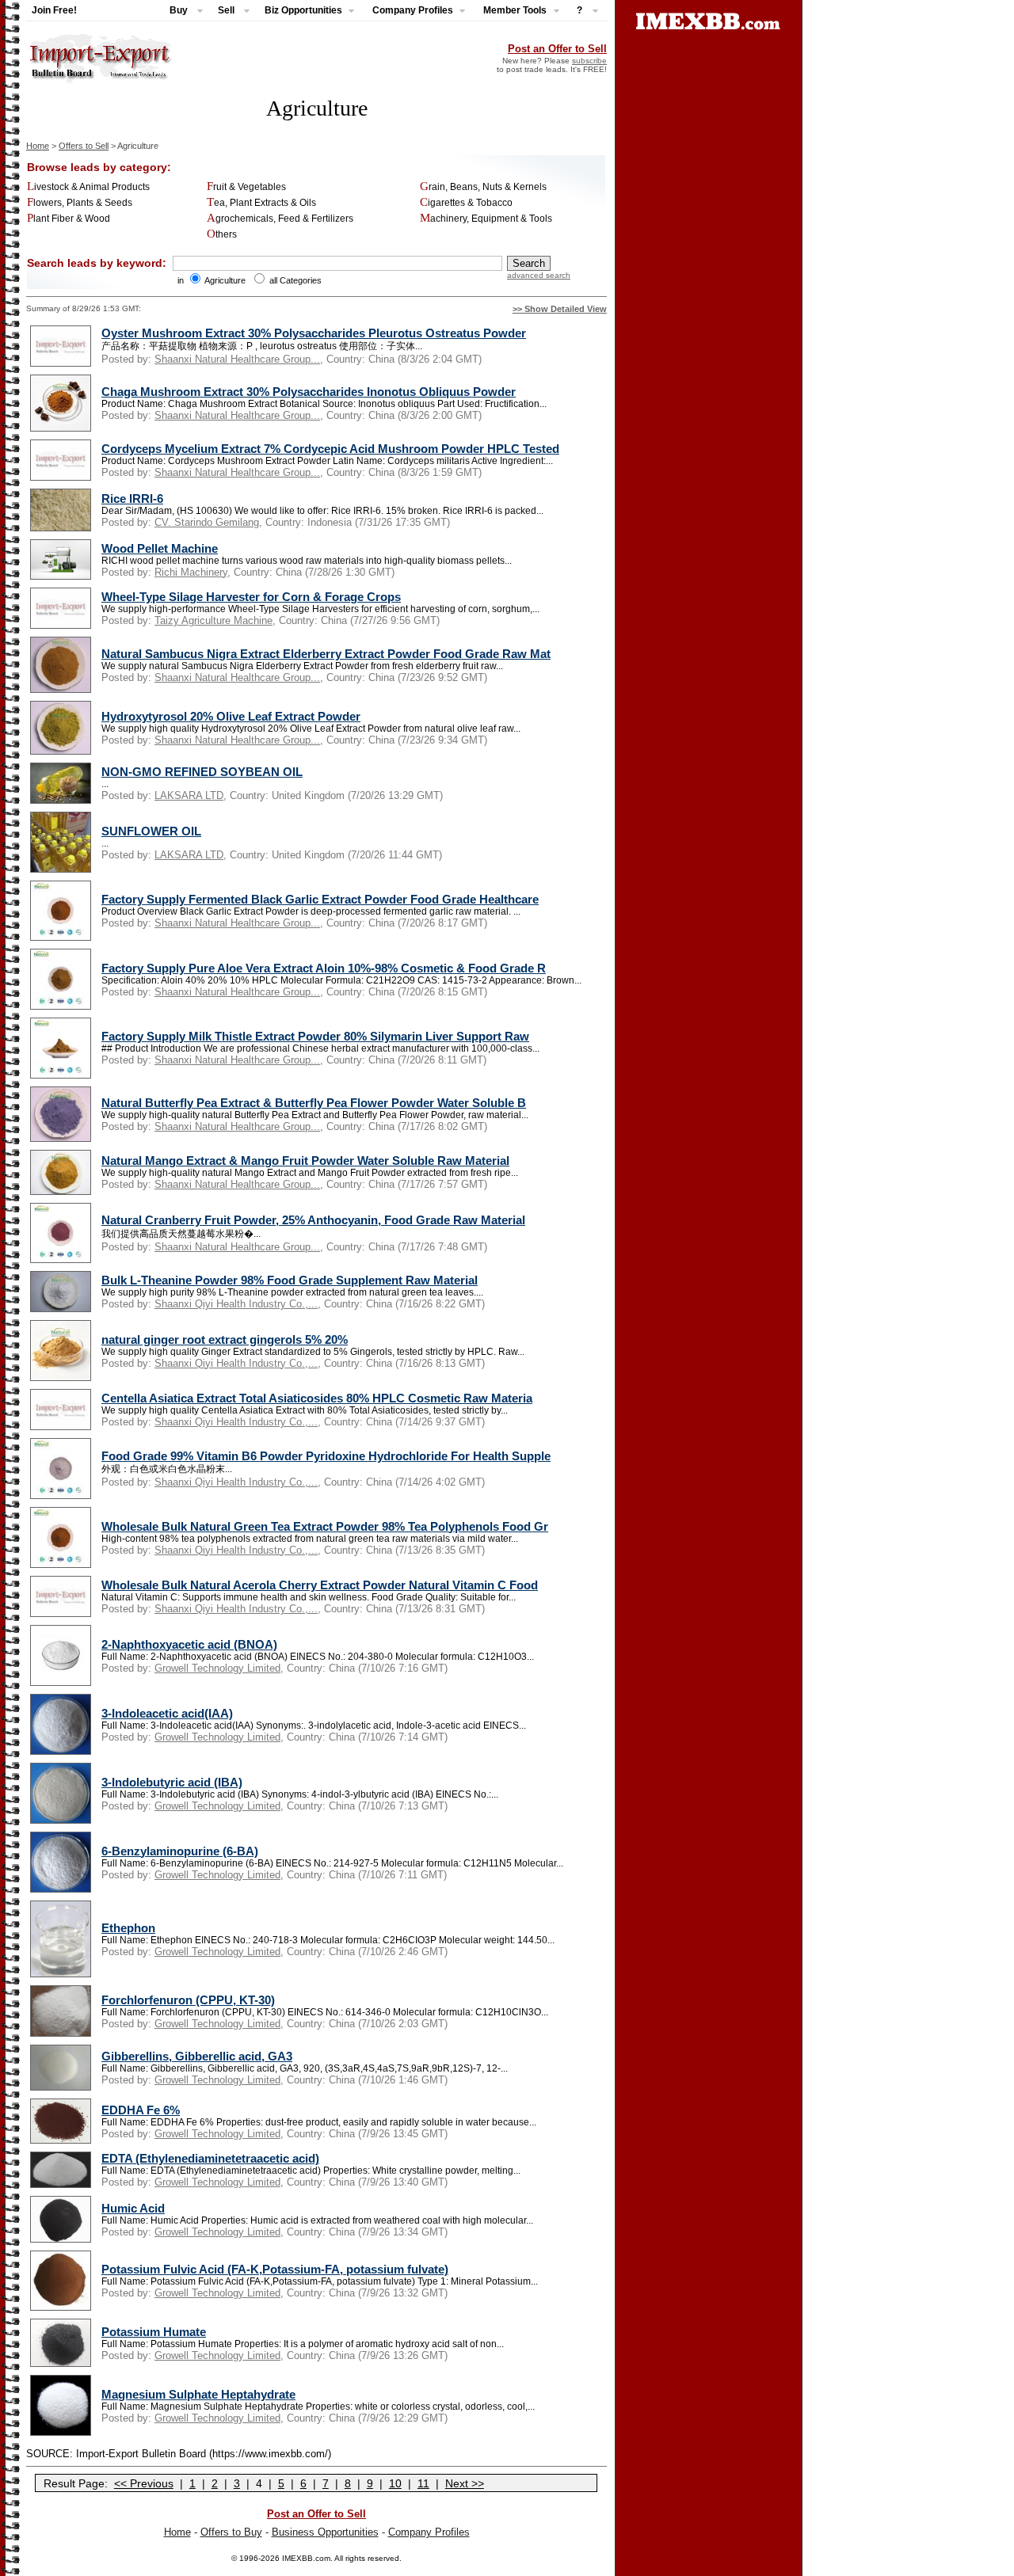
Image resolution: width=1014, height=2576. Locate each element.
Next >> (465, 2483)
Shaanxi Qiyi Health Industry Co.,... (236, 1304)
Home (38, 146)
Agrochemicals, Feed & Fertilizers (280, 219)
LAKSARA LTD (189, 795)
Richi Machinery (191, 572)
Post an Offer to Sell (557, 49)
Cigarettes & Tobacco (466, 203)
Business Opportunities (325, 2532)
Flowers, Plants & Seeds (80, 203)
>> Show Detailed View (560, 309)
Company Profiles (429, 2532)
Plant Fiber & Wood (69, 219)
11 (423, 2483)
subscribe (589, 61)
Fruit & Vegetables (246, 187)
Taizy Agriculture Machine (213, 620)
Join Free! (54, 10)
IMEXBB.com (306, 2558)
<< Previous (144, 2483)
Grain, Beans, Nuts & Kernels (483, 187)
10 (395, 2483)
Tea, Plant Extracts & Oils (261, 203)
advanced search (539, 275)
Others (222, 234)
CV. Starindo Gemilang (207, 522)
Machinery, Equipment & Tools (486, 219)
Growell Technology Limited (217, 1668)
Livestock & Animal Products (88, 187)
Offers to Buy (231, 2532)
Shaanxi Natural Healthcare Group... (237, 359)
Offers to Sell (84, 146)
